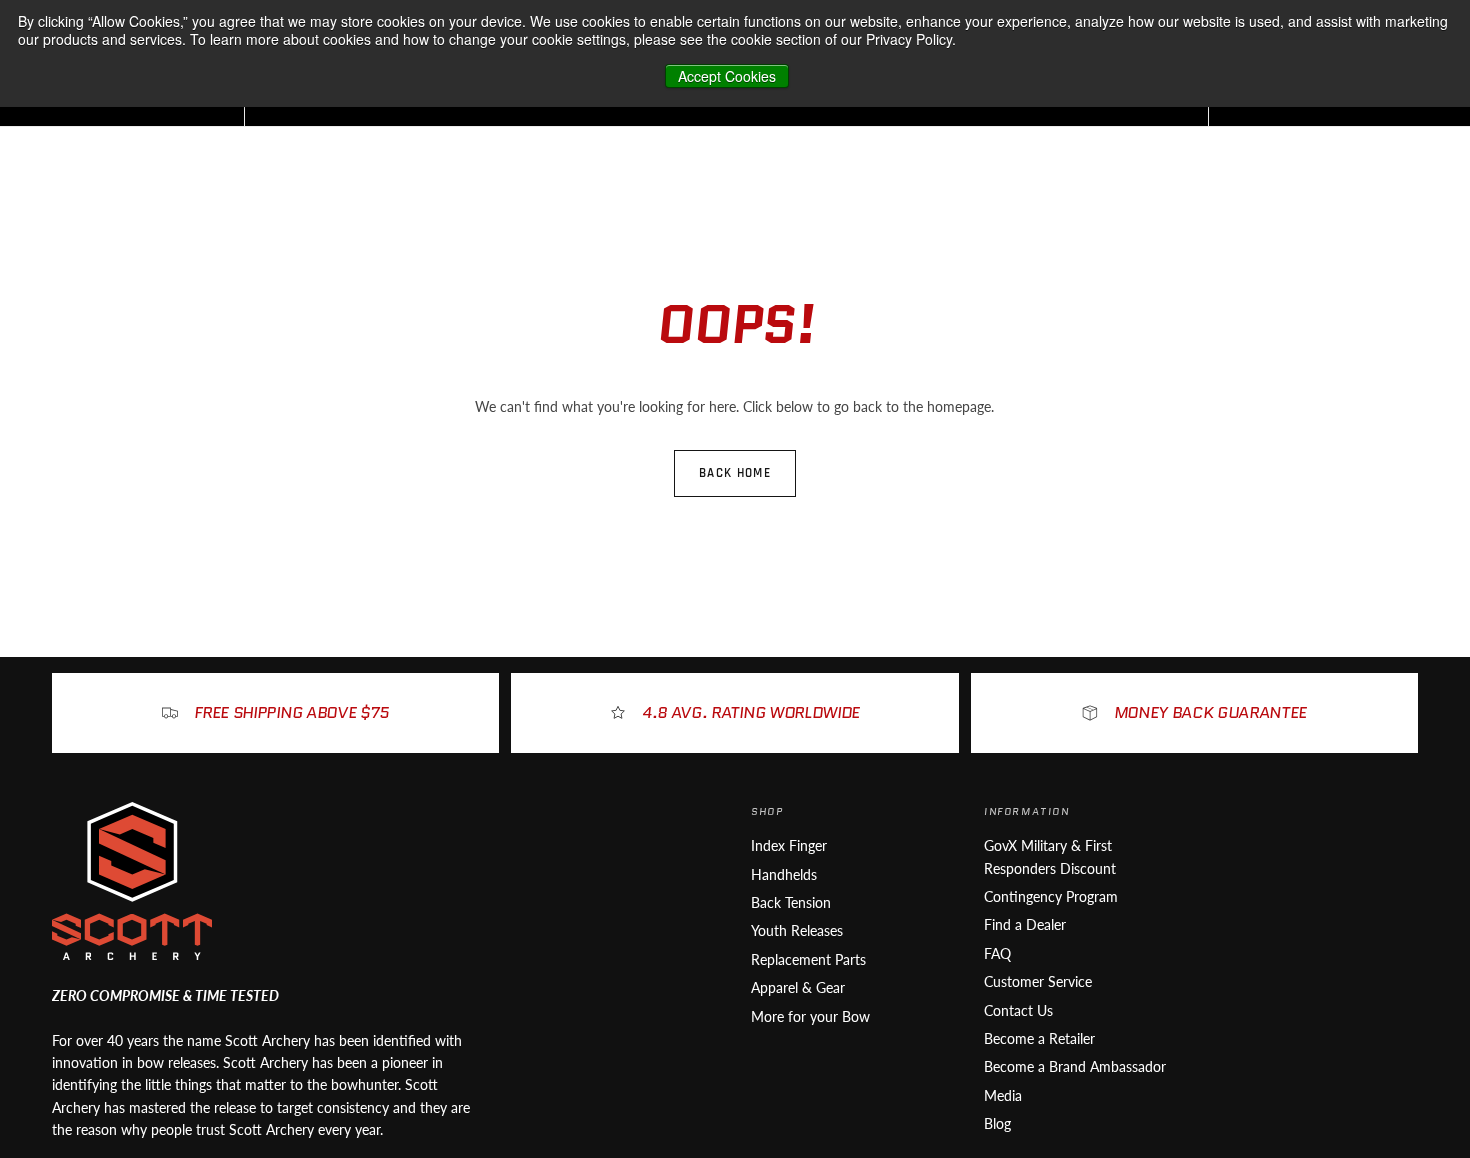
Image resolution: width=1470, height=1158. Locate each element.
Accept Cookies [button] (727, 76)
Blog (997, 1123)
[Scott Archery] (132, 880)
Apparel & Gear (798, 987)
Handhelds (784, 874)
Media (1003, 1095)
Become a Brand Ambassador (1075, 1066)
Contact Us (1018, 1010)
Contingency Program (1051, 896)
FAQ (997, 953)
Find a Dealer (1025, 924)
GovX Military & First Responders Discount (1050, 856)
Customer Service (1038, 981)
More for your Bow (810, 1016)
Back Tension (791, 902)
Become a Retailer (1039, 1038)
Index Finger (789, 845)
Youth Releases (797, 930)
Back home (735, 473)
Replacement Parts (808, 959)
